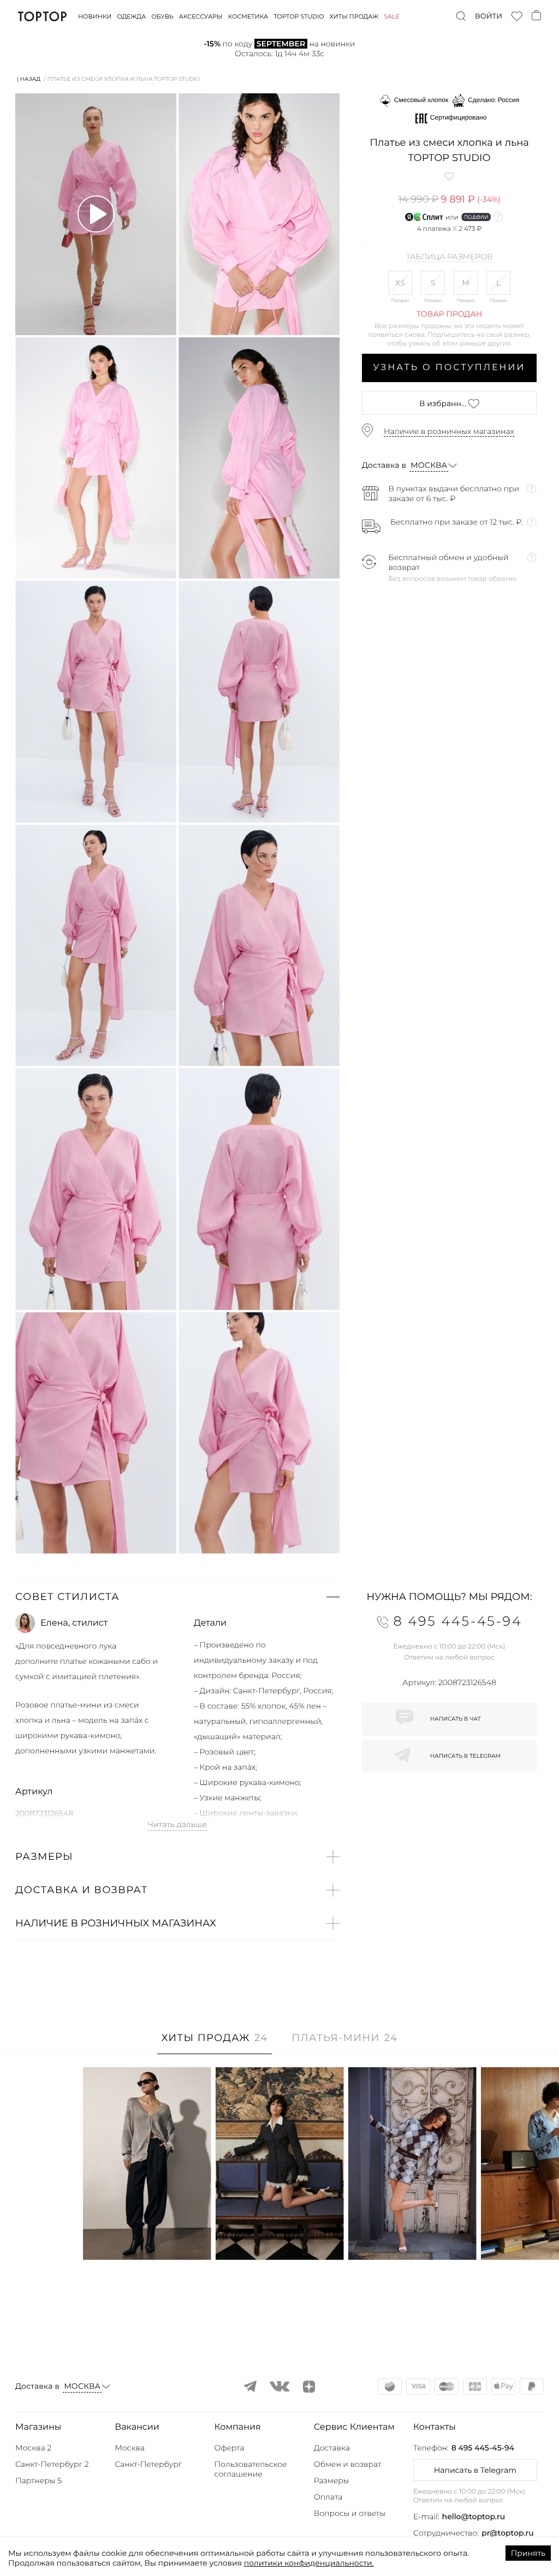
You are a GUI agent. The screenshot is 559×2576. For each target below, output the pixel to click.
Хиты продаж (354, 16)
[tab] (215, 2043)
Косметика (248, 16)
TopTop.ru (42, 16)
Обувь (162, 16)
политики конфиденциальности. (309, 2563)
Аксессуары (201, 16)
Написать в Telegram (475, 2470)
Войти (489, 16)
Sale (392, 16)
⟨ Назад (29, 79)
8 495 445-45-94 (483, 2448)
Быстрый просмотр (147, 2237)
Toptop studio (299, 16)
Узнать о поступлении (450, 368)
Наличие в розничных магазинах (449, 431)
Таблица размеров (450, 257)
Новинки (95, 16)
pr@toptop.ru (508, 2533)
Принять (528, 2553)
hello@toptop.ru (474, 2516)
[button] (177, 1597)
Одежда (131, 16)
